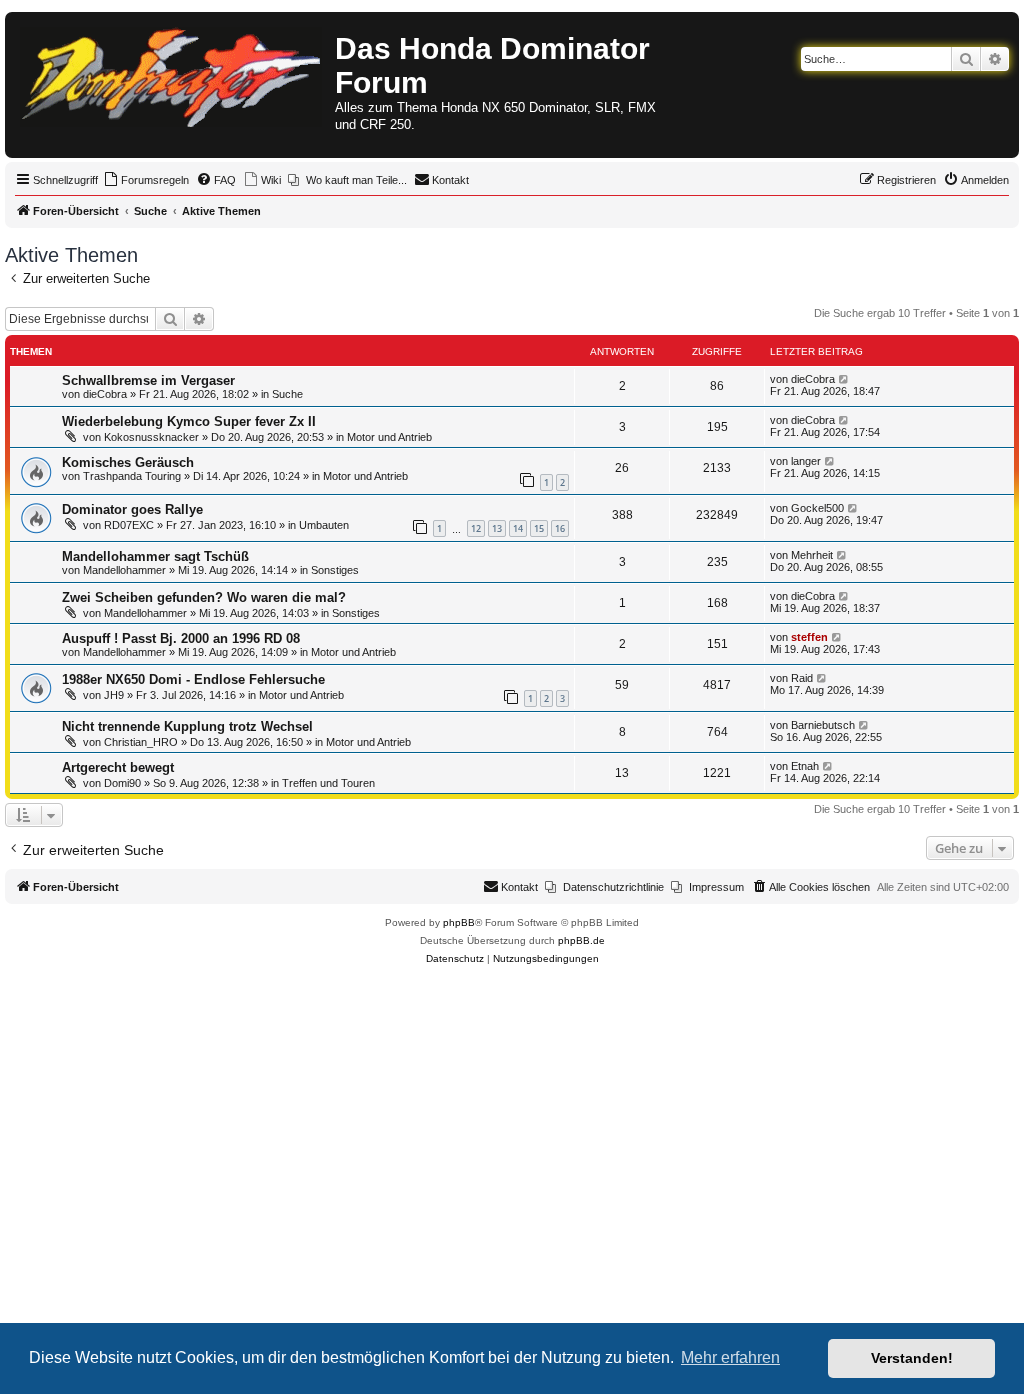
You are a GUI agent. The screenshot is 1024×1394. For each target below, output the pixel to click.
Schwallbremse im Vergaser (148, 380)
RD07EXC (129, 525)
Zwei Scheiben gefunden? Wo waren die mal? (204, 597)
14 (518, 528)
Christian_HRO (141, 742)
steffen (809, 637)
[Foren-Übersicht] (172, 73)
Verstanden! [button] (912, 1358)
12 (476, 528)
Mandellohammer (124, 570)
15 (539, 528)
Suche (287, 394)
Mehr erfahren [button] (730, 1357)
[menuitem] (146, 180)
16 (560, 528)
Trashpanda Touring (132, 476)
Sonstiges (335, 570)
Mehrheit (812, 555)
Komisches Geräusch (128, 462)
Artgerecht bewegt (118, 767)
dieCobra (105, 394)
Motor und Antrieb (389, 437)
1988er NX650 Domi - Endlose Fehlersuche (193, 679)
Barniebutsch (823, 725)
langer (806, 461)
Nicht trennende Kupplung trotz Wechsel (187, 726)
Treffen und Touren (328, 783)
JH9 (114, 695)
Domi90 (122, 783)
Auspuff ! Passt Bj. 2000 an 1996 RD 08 (181, 638)
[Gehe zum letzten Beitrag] (844, 379)
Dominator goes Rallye (132, 509)
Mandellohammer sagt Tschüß (155, 556)
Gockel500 (817, 508)
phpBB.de (581, 940)
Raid (802, 678)
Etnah (805, 766)
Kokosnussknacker (151, 437)
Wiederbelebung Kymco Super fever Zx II (189, 421)
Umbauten (324, 525)
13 (497, 528)
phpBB (459, 922)
